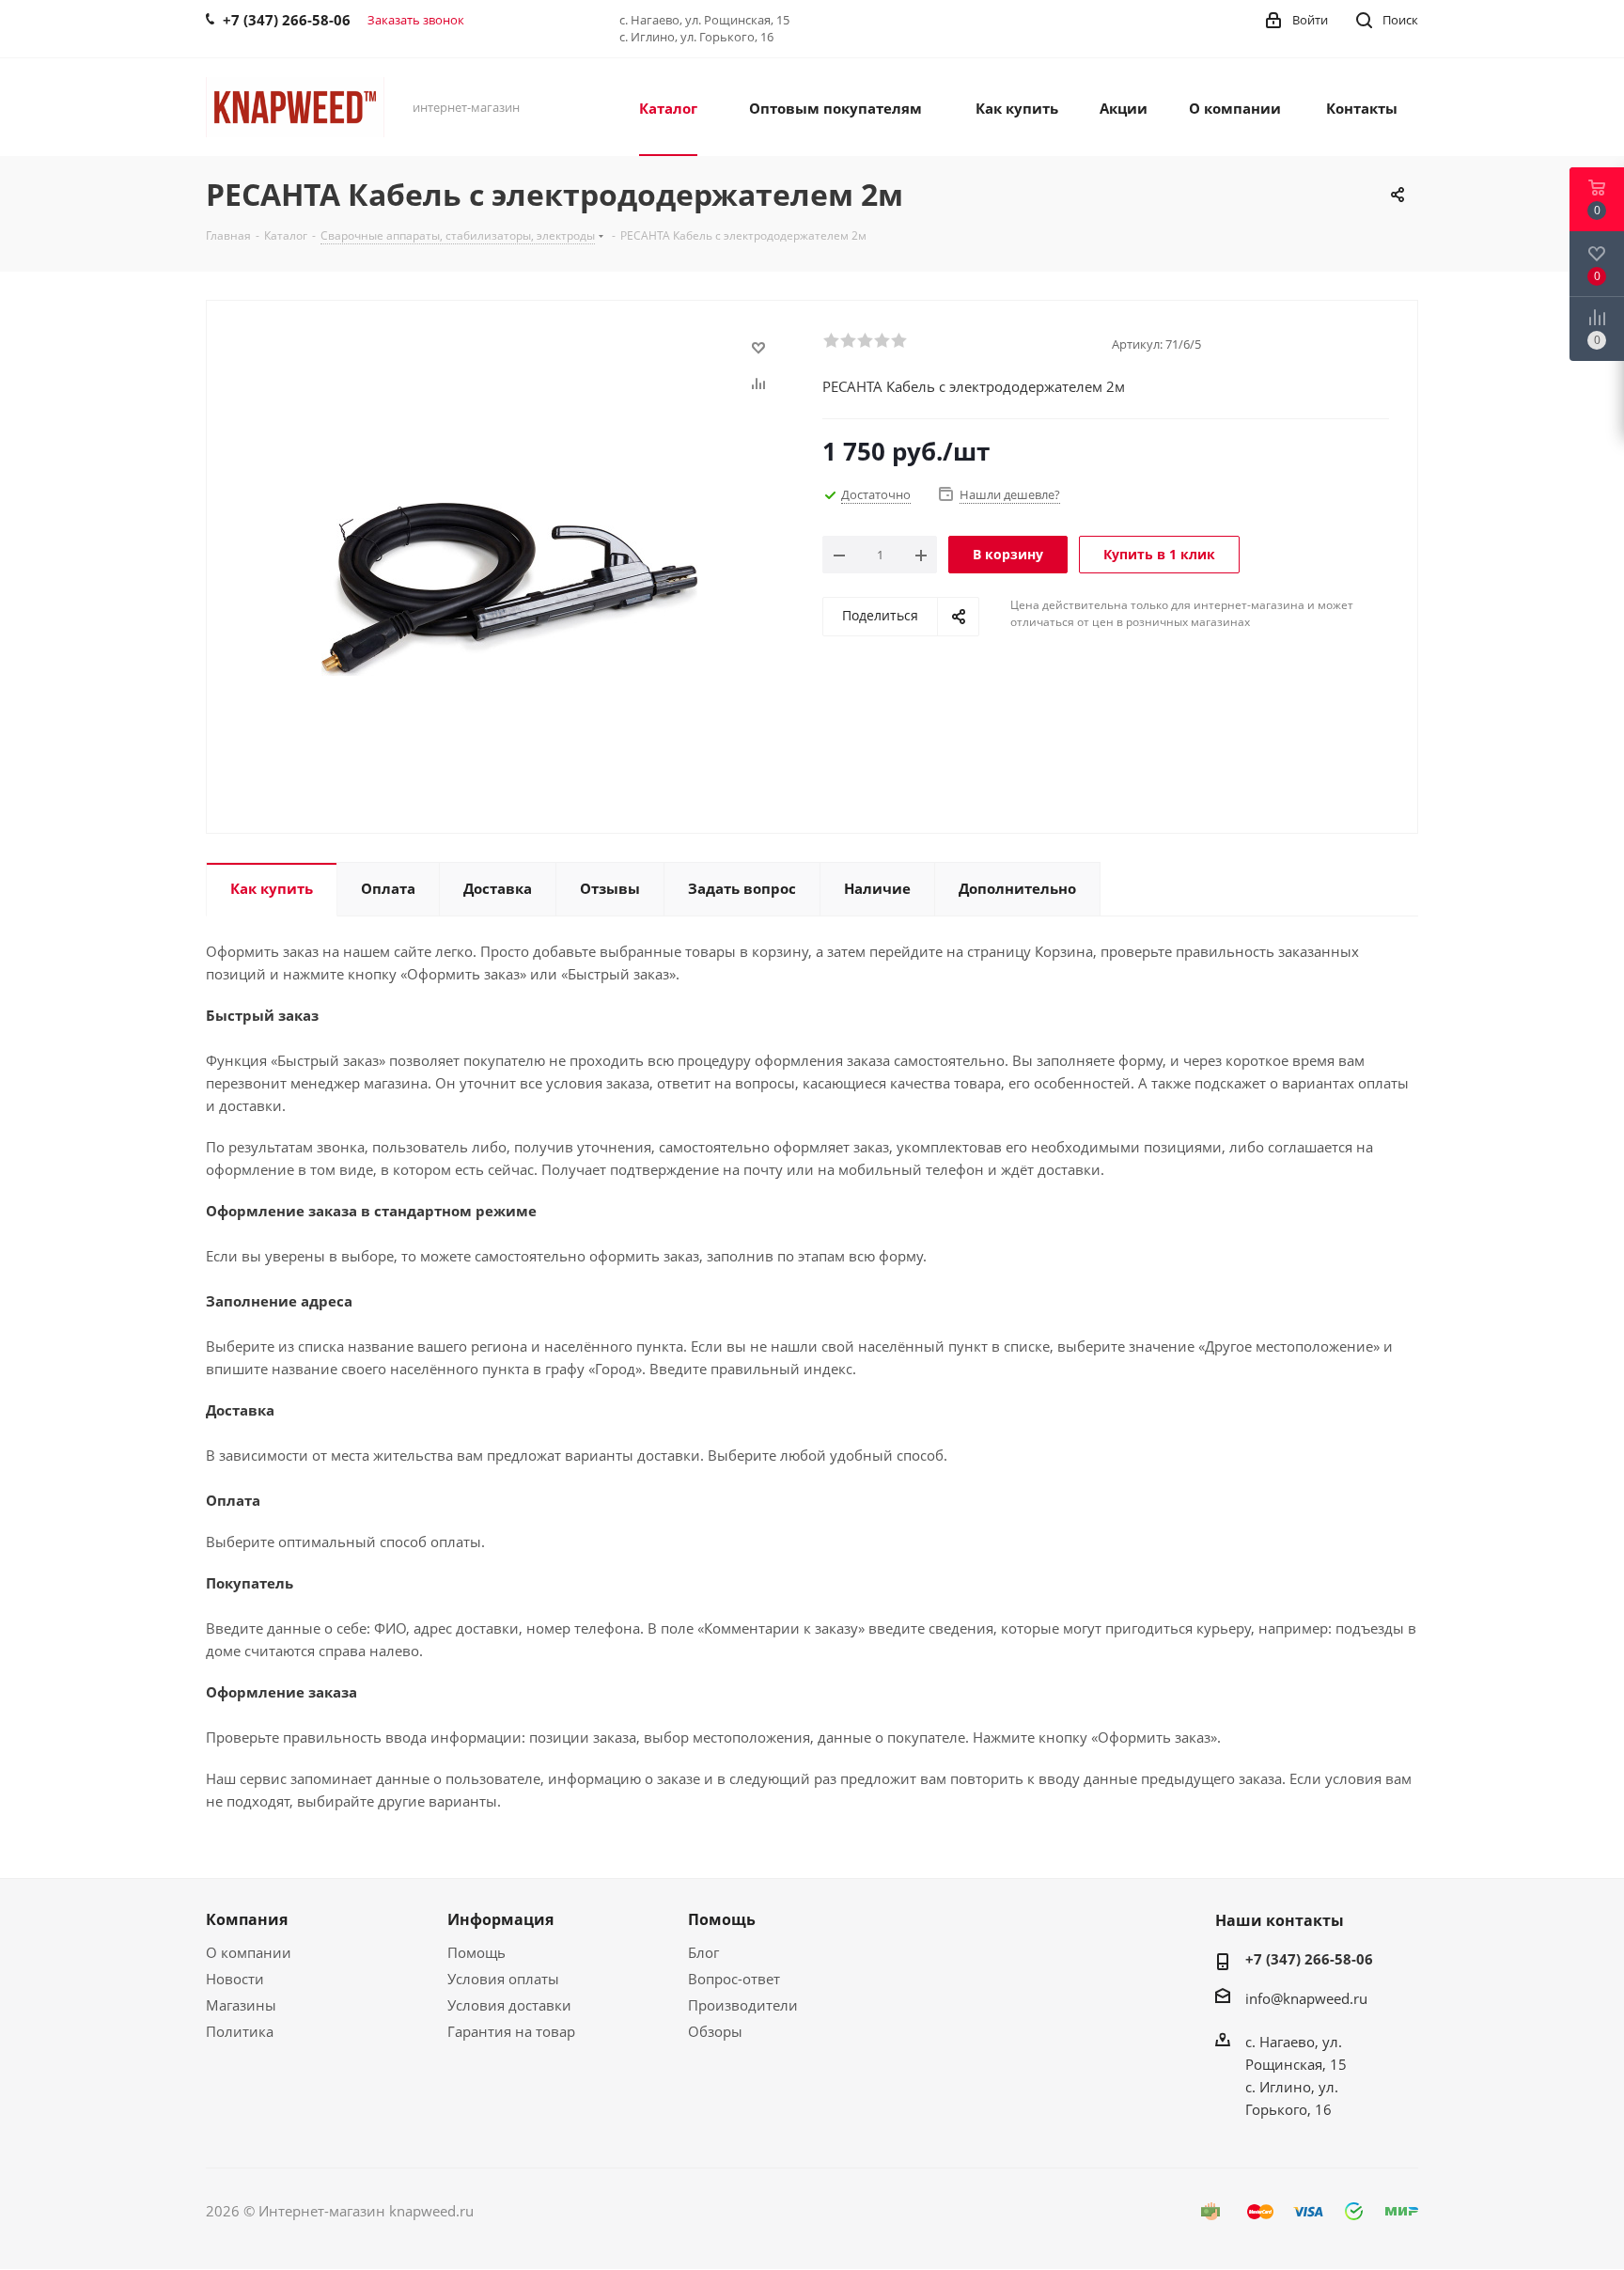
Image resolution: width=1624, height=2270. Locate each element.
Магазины (241, 2005)
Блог (703, 1952)
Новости (235, 1979)
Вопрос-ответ (734, 1979)
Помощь (476, 1952)
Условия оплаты (503, 1979)
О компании (249, 1952)
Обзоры (715, 2031)
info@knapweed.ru (1306, 1998)
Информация (500, 1919)
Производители (743, 2005)
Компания (247, 1919)
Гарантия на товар (511, 2031)
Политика (240, 2031)
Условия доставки (509, 2005)
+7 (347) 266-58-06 (1309, 1959)
